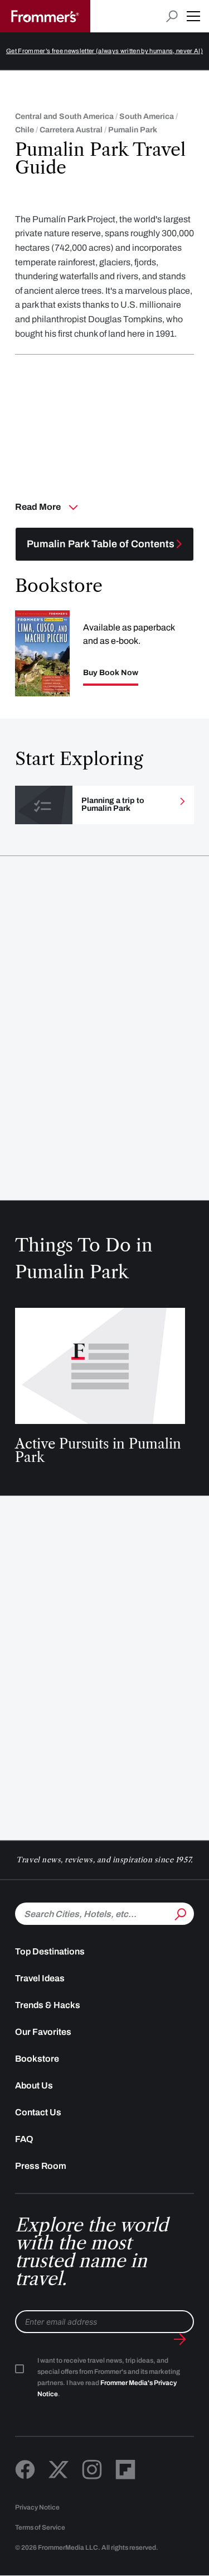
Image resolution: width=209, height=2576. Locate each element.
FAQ (24, 2139)
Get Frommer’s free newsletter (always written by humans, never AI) (104, 51)
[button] (193, 16)
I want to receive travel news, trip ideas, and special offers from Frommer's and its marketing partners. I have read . (109, 2377)
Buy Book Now (111, 673)
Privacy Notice (37, 2507)
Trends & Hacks (48, 2005)
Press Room (41, 2166)
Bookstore (37, 2059)
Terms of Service (40, 2527)
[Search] (179, 1913)
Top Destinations (50, 1951)
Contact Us (38, 2112)
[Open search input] (172, 16)
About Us (34, 2085)
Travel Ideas (40, 1978)
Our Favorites (43, 2032)
